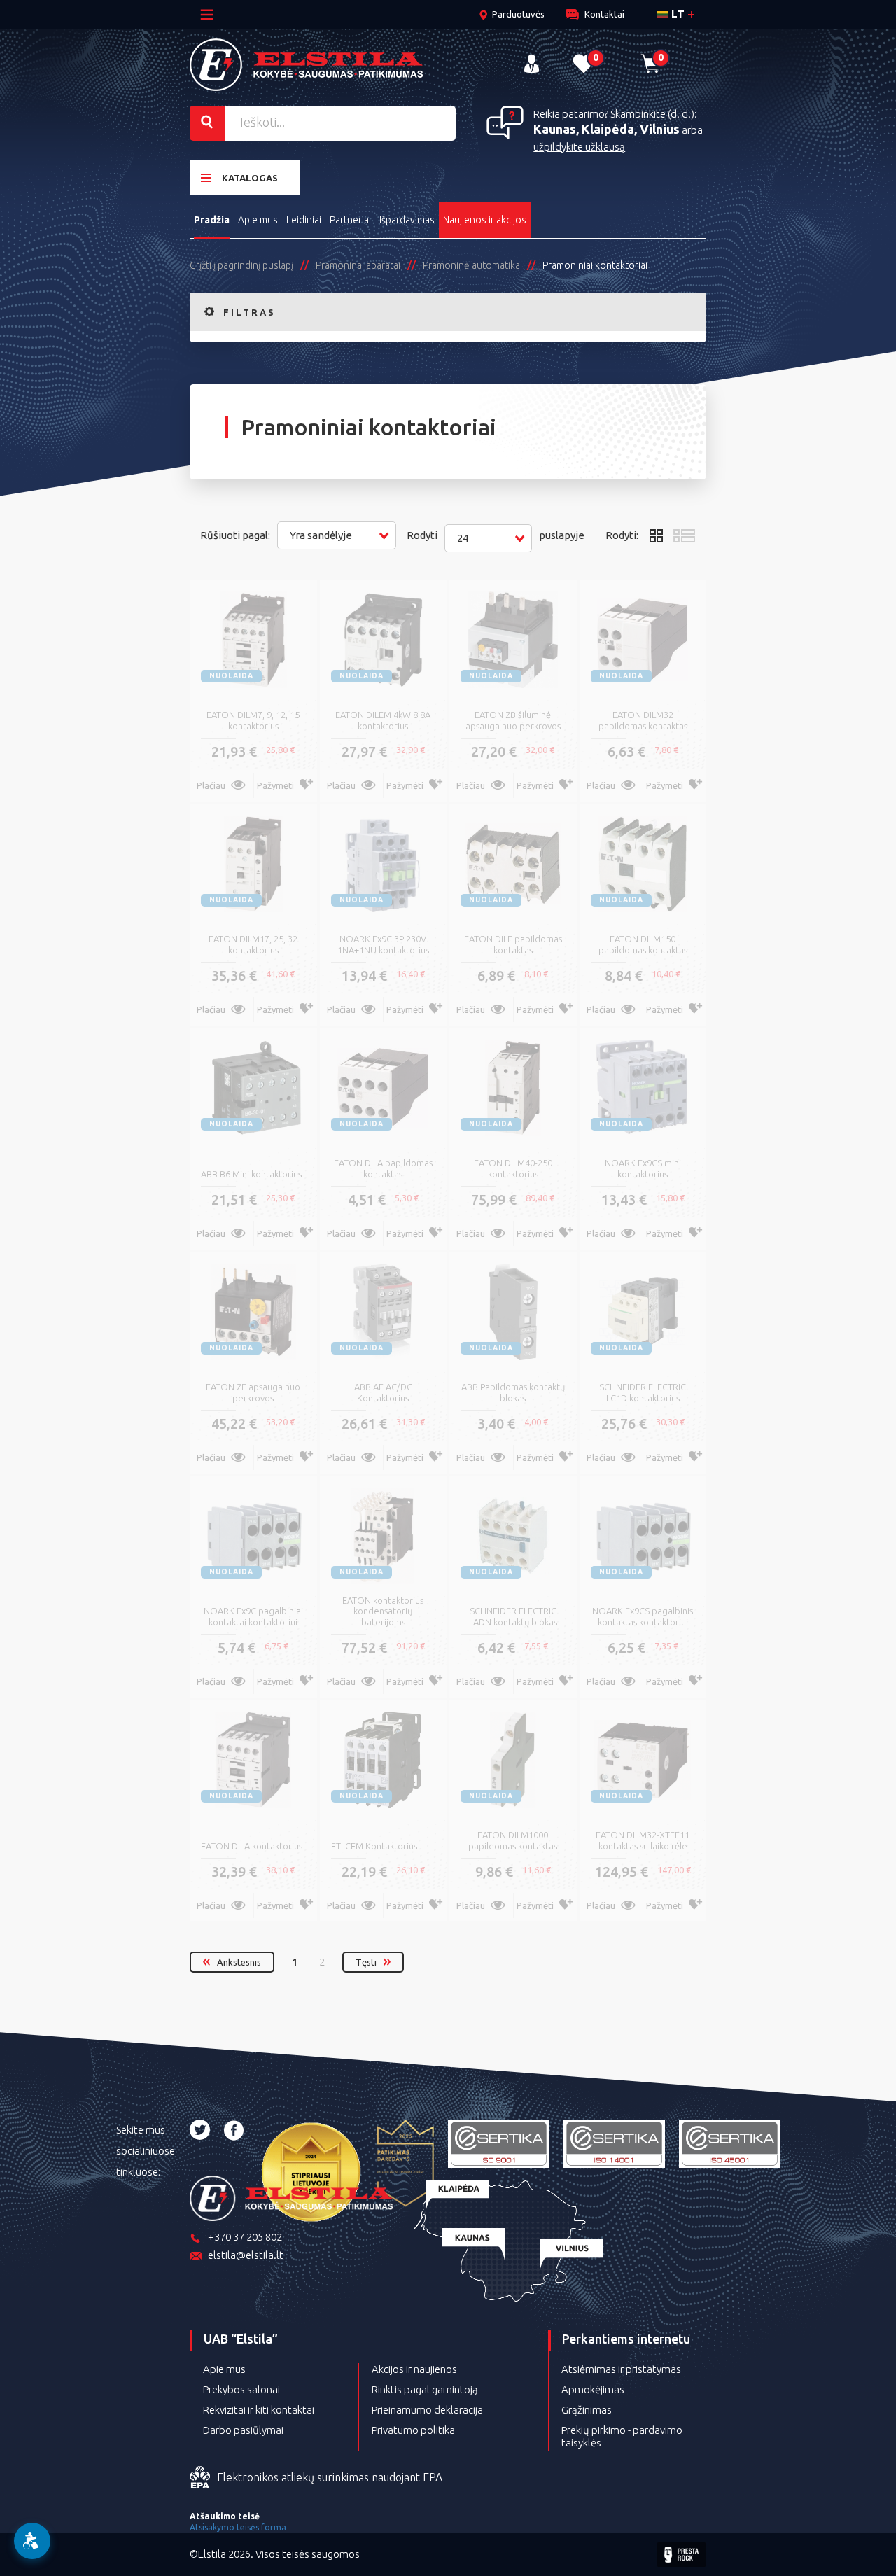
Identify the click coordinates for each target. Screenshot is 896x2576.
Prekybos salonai (241, 2389)
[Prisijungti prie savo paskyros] (532, 64)
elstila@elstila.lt (246, 2255)
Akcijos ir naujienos (414, 2369)
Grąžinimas (587, 2410)
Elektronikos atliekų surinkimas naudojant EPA (330, 2477)
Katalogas (250, 178)
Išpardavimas (407, 220)
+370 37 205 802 (245, 2237)
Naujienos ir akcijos (485, 220)
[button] (337, 535)
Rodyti (422, 535)
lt (677, 14)
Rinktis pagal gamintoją (425, 2389)
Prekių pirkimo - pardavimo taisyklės (622, 2436)
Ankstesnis (239, 1962)
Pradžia (212, 220)
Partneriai (350, 220)
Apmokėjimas (593, 2389)
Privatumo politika (413, 2430)
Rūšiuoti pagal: (235, 535)
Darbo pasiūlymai (243, 2430)
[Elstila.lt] (306, 65)
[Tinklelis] (656, 535)
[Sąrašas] (685, 535)
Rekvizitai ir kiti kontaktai (259, 2410)
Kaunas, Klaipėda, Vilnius (607, 129)
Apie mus (258, 220)
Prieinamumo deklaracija (427, 2410)
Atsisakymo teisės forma (238, 2527)
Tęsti (366, 1962)
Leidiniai (304, 220)
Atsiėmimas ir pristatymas (621, 2369)
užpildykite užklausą (579, 147)
